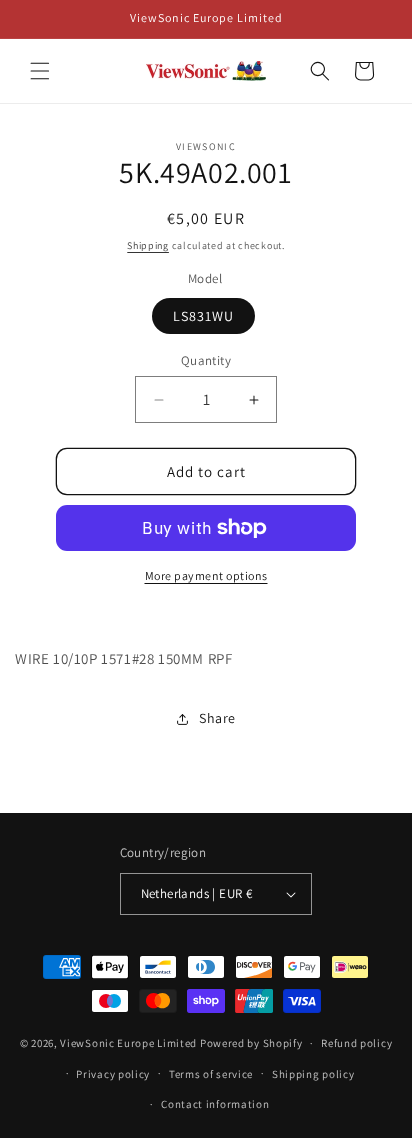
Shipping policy (313, 1074)
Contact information (215, 1104)
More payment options (206, 575)
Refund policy (356, 1043)
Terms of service (211, 1074)
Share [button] (217, 718)
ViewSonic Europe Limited (128, 1043)
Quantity (206, 360)
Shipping (148, 245)
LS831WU (203, 316)
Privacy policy (113, 1074)
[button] (40, 71)
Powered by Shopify (251, 1043)
